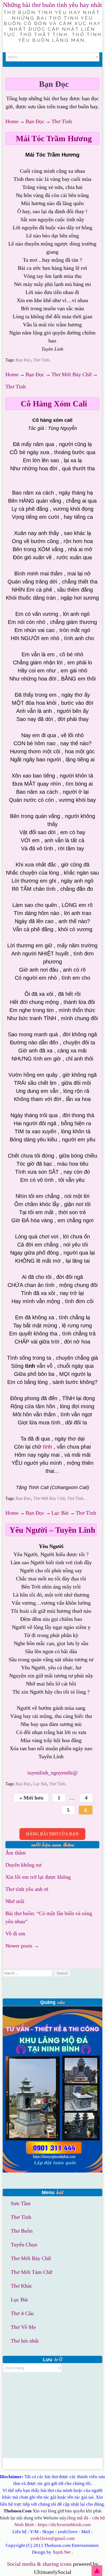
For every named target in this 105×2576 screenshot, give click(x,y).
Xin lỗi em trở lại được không (38, 1877)
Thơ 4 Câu (22, 2313)
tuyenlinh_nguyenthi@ (52, 1773)
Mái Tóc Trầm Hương (54, 138)
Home (12, 121)
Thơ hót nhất (25, 2341)
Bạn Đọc (35, 121)
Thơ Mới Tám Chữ (31, 2272)
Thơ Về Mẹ (23, 2327)
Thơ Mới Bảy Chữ (71, 374)
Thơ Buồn (22, 2231)
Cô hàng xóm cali (54, 404)
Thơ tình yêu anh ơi (27, 1889)
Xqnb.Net (62, 2552)
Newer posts (22, 1946)
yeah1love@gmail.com (52, 2538)
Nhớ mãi (15, 1901)
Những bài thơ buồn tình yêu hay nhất (52, 5)
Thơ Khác (22, 2286)
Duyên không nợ (23, 1865)
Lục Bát (60, 1513)
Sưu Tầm (21, 2203)
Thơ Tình (62, 121)
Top (97, 2571)
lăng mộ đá (78, 2518)
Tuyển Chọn (24, 2244)
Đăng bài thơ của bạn (52, 1834)
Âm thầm (16, 1853)
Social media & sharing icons (40, 2564)
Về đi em (15, 1933)
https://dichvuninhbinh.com (64, 2525)
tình (47, 1447)
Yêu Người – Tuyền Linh (52, 1530)
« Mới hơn (31, 1798)
